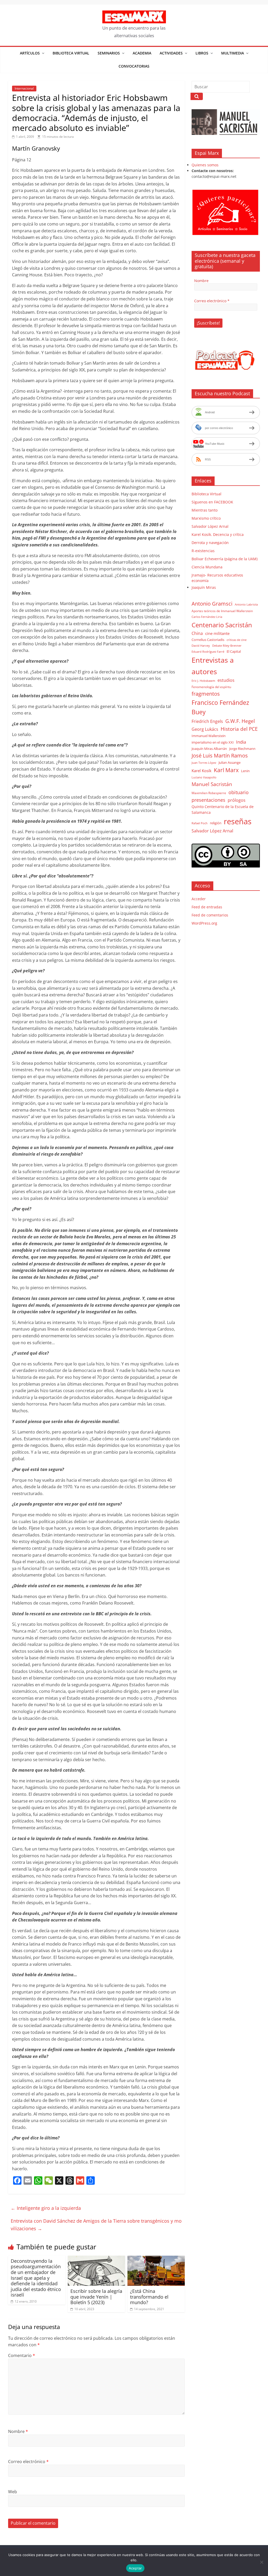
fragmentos (206, 694)
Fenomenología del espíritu (211, 687)
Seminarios (109, 53)
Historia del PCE (239, 729)
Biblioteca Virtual (71, 53)
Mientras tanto (205, 510)
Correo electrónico (28, 2462)
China (197, 633)
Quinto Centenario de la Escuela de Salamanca (223, 809)
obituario (239, 792)
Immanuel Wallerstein (209, 736)
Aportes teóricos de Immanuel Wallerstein (222, 611)
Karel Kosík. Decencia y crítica (218, 534)
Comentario (22, 2355)
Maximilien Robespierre (209, 793)
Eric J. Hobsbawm (203, 681)
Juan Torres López (204, 763)
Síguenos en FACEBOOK (212, 502)
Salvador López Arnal (210, 526)
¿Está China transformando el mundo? (149, 2297)
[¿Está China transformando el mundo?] (156, 2259)
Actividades (171, 53)
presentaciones (208, 800)
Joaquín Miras (204, 587)
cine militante (217, 633)
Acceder (199, 899)
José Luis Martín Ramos (220, 756)
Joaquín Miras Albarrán (209, 749)
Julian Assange (230, 762)
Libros (202, 53)
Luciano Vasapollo (204, 777)
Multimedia (233, 53)
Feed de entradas (207, 907)
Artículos (30, 53)
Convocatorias (134, 66)
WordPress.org (204, 923)
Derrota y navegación (210, 543)
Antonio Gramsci (212, 604)
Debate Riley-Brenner (227, 646)
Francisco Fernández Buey (220, 707)
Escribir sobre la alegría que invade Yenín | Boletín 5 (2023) (96, 2297)
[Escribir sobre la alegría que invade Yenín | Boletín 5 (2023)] (97, 2259)
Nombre (18, 2431)
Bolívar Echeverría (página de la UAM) (225, 559)
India (241, 742)
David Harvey (201, 646)
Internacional (24, 88)
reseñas (238, 821)
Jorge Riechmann (242, 749)
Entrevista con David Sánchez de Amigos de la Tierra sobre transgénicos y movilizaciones (96, 2225)
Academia (142, 53)
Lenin (245, 771)
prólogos (237, 800)
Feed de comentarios (210, 915)
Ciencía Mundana (207, 567)
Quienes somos (205, 165)
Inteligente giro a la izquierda (46, 2208)
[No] (261, 2562)
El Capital (234, 651)
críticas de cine (237, 640)
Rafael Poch (200, 823)
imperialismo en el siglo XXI (213, 742)
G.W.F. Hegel (240, 721)
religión (216, 823)
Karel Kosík (202, 771)
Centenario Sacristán (222, 625)
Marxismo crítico (206, 518)
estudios (226, 680)
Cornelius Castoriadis (208, 640)
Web (13, 2492)
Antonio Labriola (246, 604)
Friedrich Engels (207, 721)
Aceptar (135, 2568)
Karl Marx (226, 770)
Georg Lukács (205, 729)
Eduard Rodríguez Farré (208, 652)
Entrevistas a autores (213, 666)
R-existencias (203, 551)
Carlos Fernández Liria (207, 617)
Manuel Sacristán (212, 784)
